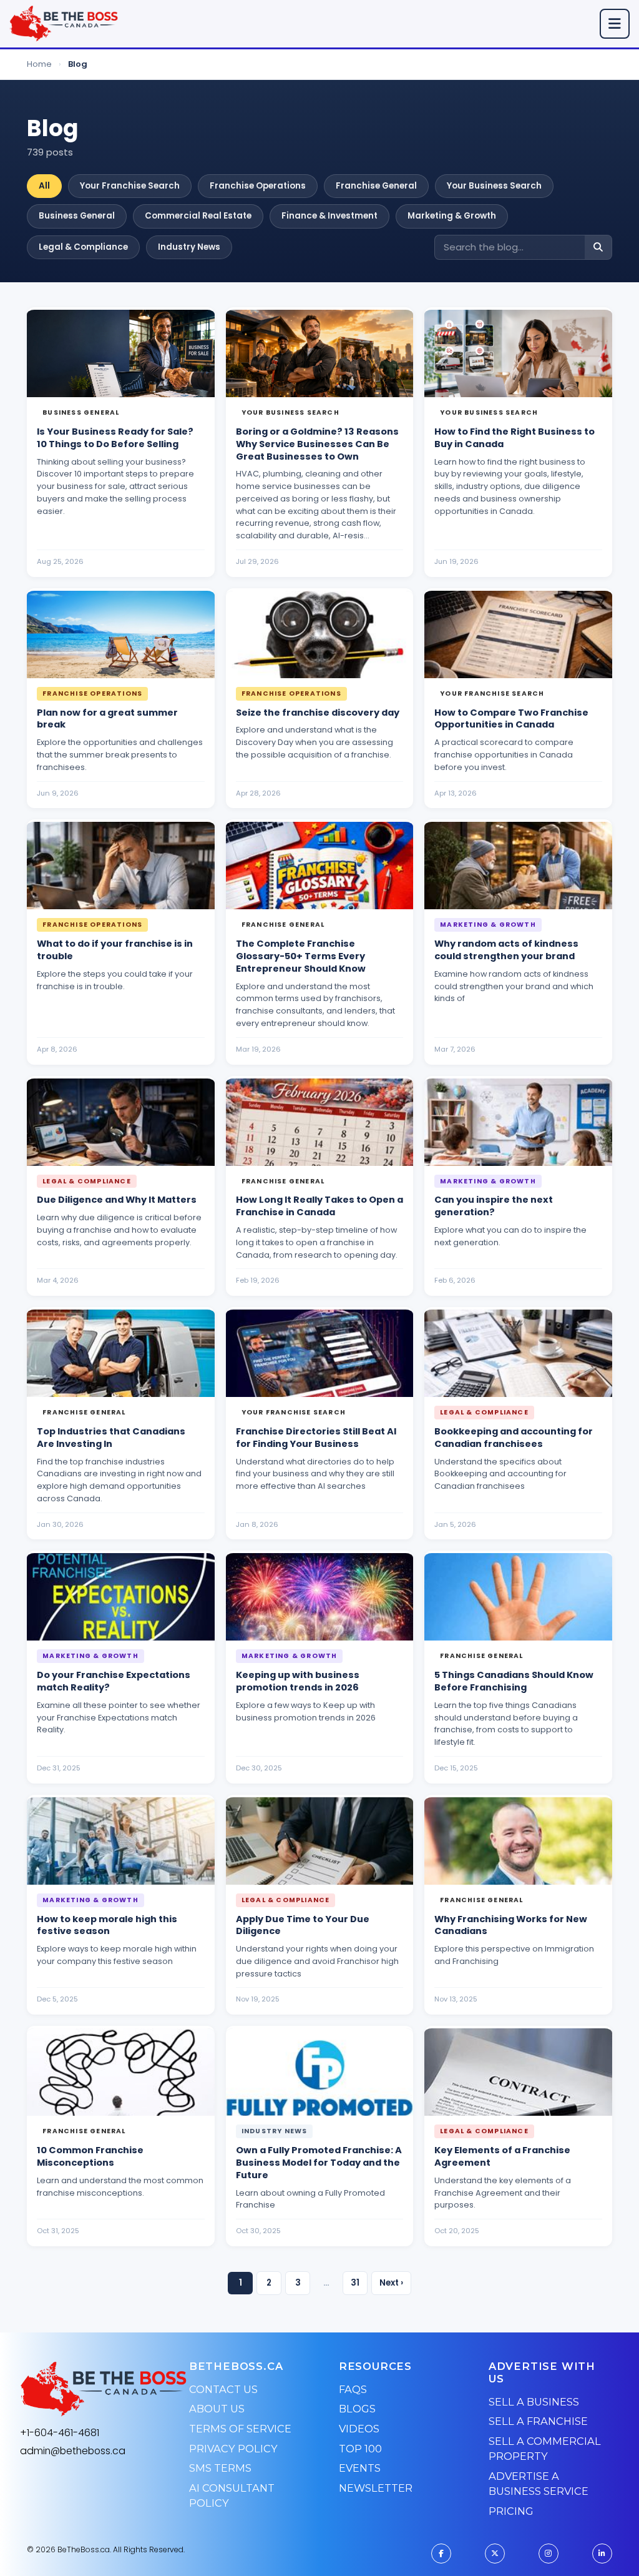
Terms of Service (240, 2429)
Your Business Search (494, 186)
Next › (391, 2283)
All (44, 186)
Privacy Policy (233, 2449)
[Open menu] (615, 24)
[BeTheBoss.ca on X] (495, 2554)
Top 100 (360, 2449)
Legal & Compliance (83, 247)
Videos (359, 2429)
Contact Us (223, 2389)
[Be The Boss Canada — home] (104, 2389)
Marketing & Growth (452, 216)
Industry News (189, 247)
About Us (217, 2409)
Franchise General (376, 186)
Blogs (357, 2409)
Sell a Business (534, 2402)
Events (360, 2468)
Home (39, 64)
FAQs (353, 2389)
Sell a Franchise (538, 2421)
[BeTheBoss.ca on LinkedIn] (602, 2554)
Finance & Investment (329, 216)
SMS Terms (220, 2468)
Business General (77, 216)
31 (355, 2283)
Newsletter (376, 2488)
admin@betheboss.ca (73, 2451)
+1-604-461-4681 (60, 2433)
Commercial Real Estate (198, 216)
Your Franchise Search (130, 186)
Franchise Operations (258, 186)
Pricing (511, 2511)
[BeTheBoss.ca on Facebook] (441, 2554)
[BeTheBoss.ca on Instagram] (549, 2554)
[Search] (598, 248)
